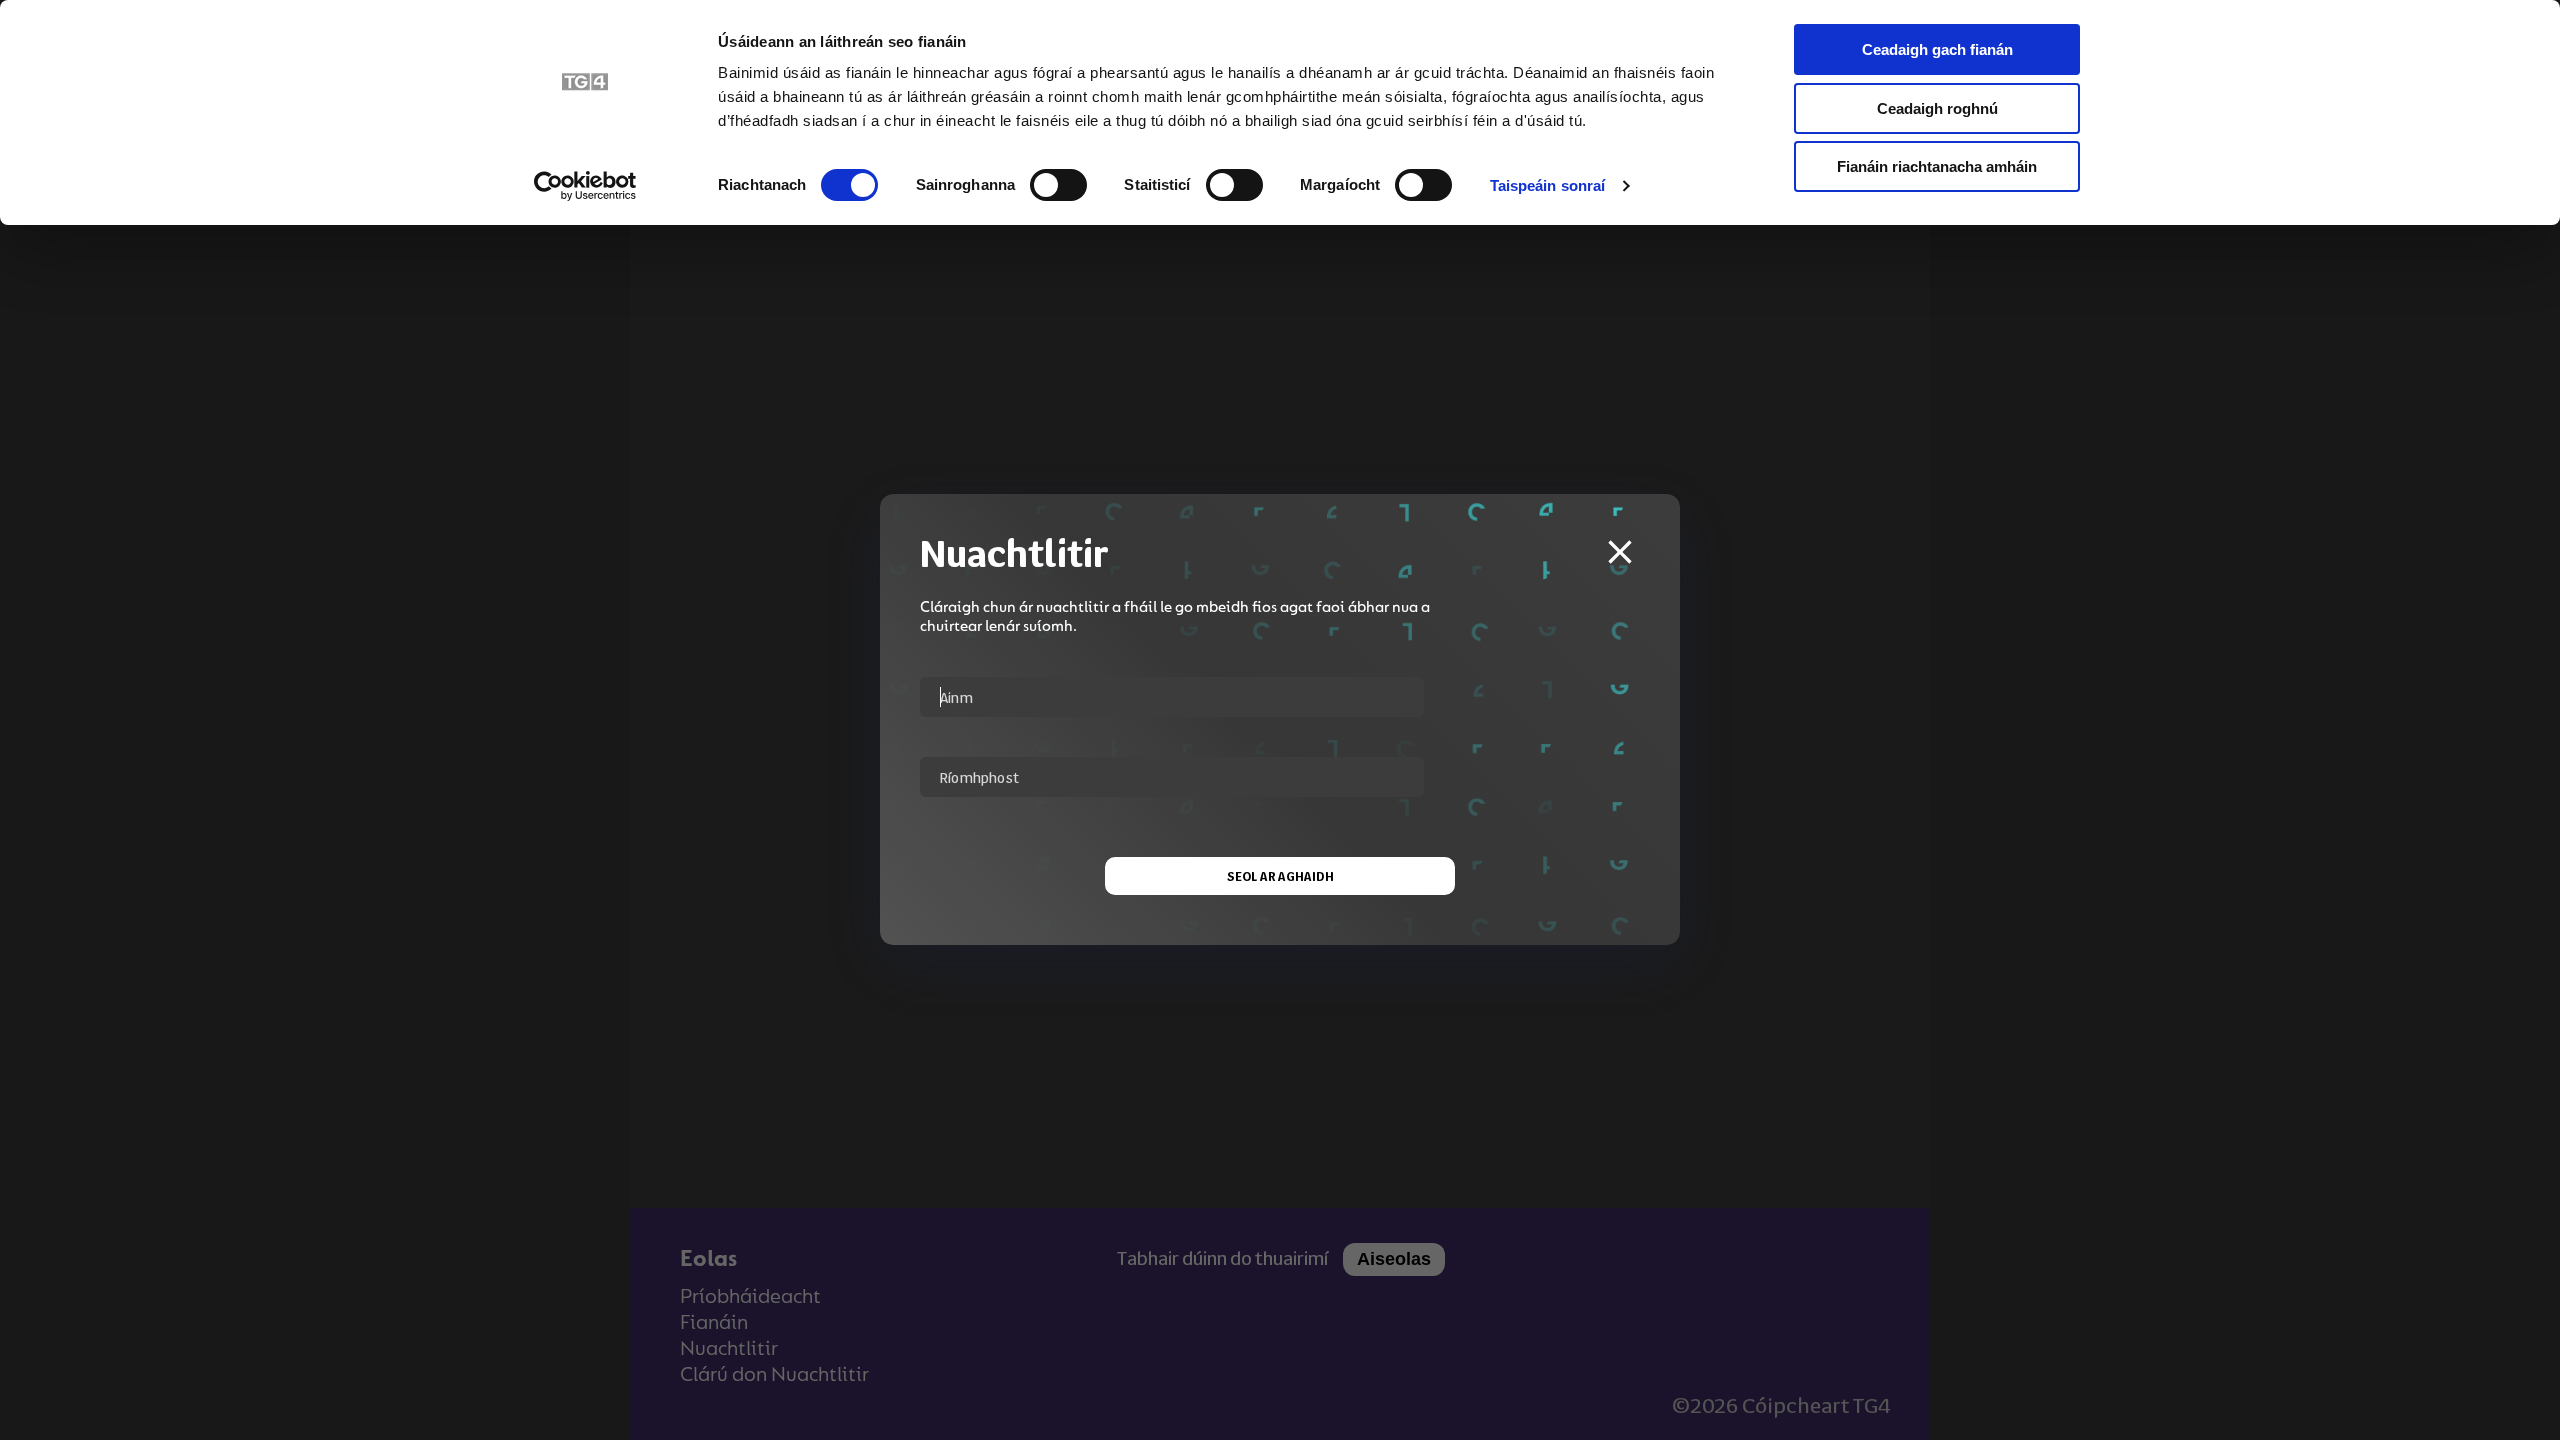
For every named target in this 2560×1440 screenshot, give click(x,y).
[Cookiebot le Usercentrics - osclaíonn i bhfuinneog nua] (585, 186)
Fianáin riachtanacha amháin (1937, 166)
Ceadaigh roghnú (1937, 108)
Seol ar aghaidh (1280, 876)
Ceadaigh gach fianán (1937, 49)
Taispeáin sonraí (1548, 185)
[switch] (1058, 185)
